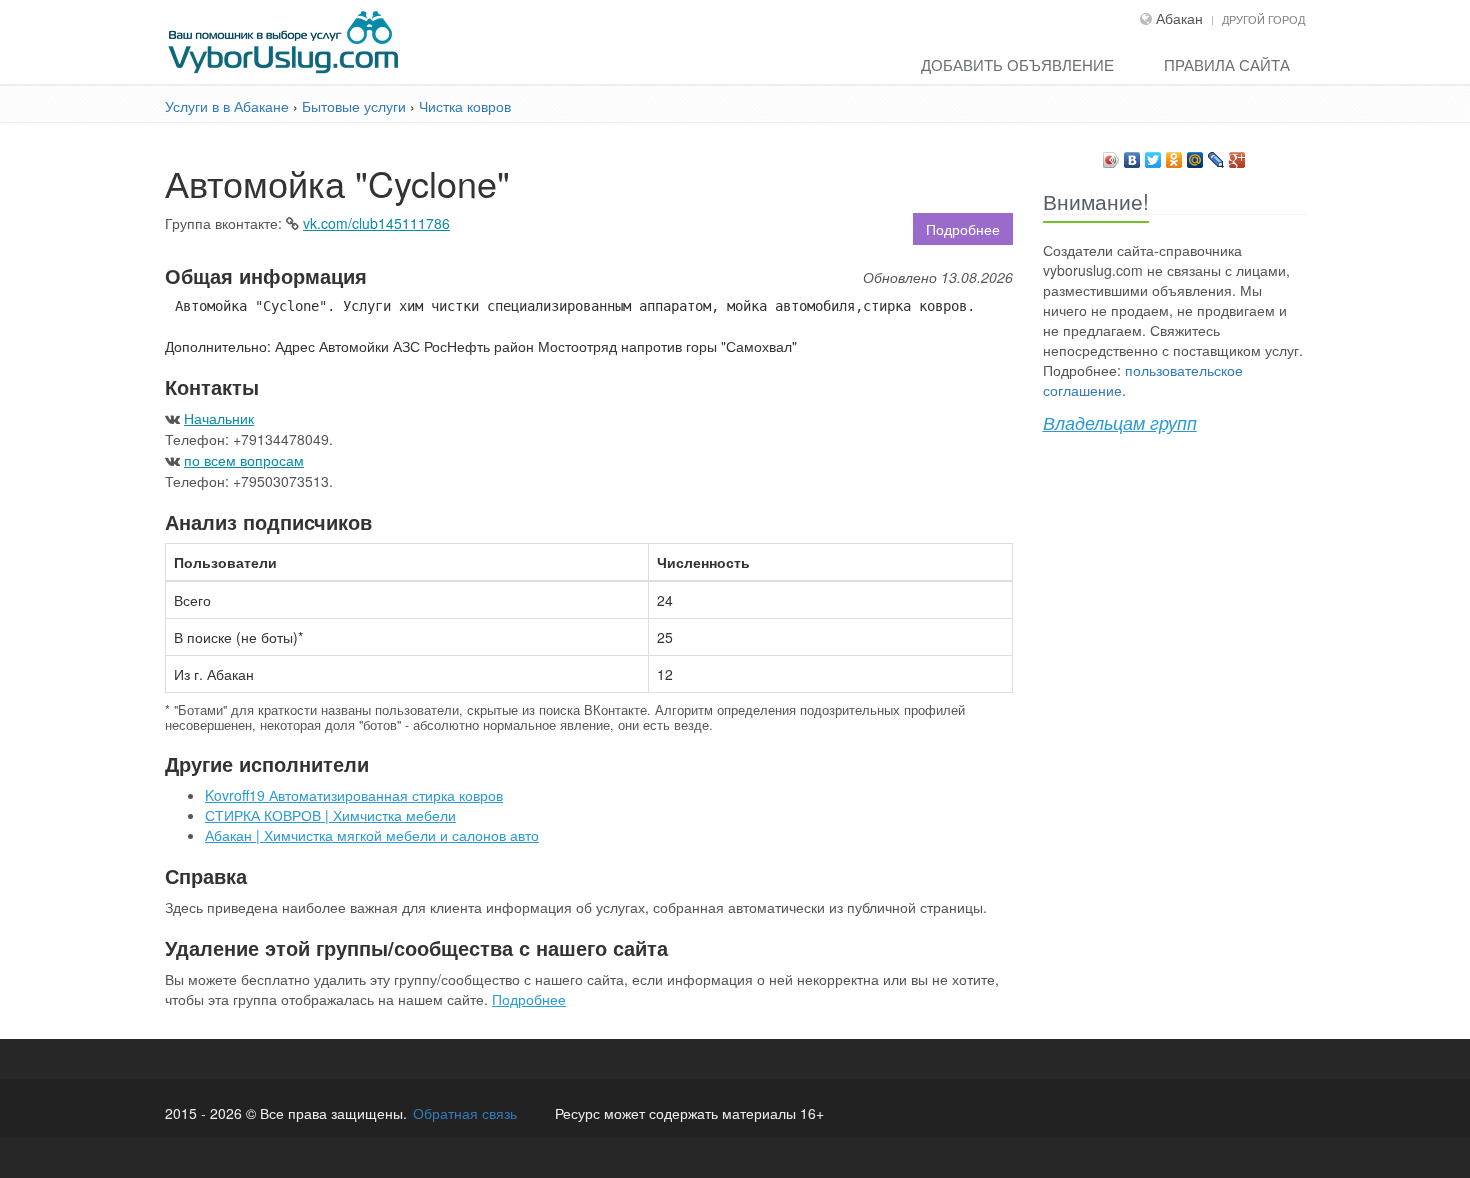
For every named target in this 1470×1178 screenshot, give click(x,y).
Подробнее (963, 229)
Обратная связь (465, 1113)
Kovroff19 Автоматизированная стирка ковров (354, 795)
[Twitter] (1153, 155)
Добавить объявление (1017, 64)
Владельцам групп (1120, 422)
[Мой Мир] (1195, 155)
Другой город (1263, 19)
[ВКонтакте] (1132, 155)
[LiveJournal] (1216, 155)
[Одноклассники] (1174, 155)
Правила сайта (1227, 64)
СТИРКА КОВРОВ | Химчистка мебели (330, 815)
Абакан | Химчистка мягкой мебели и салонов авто (372, 835)
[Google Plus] (1237, 155)
